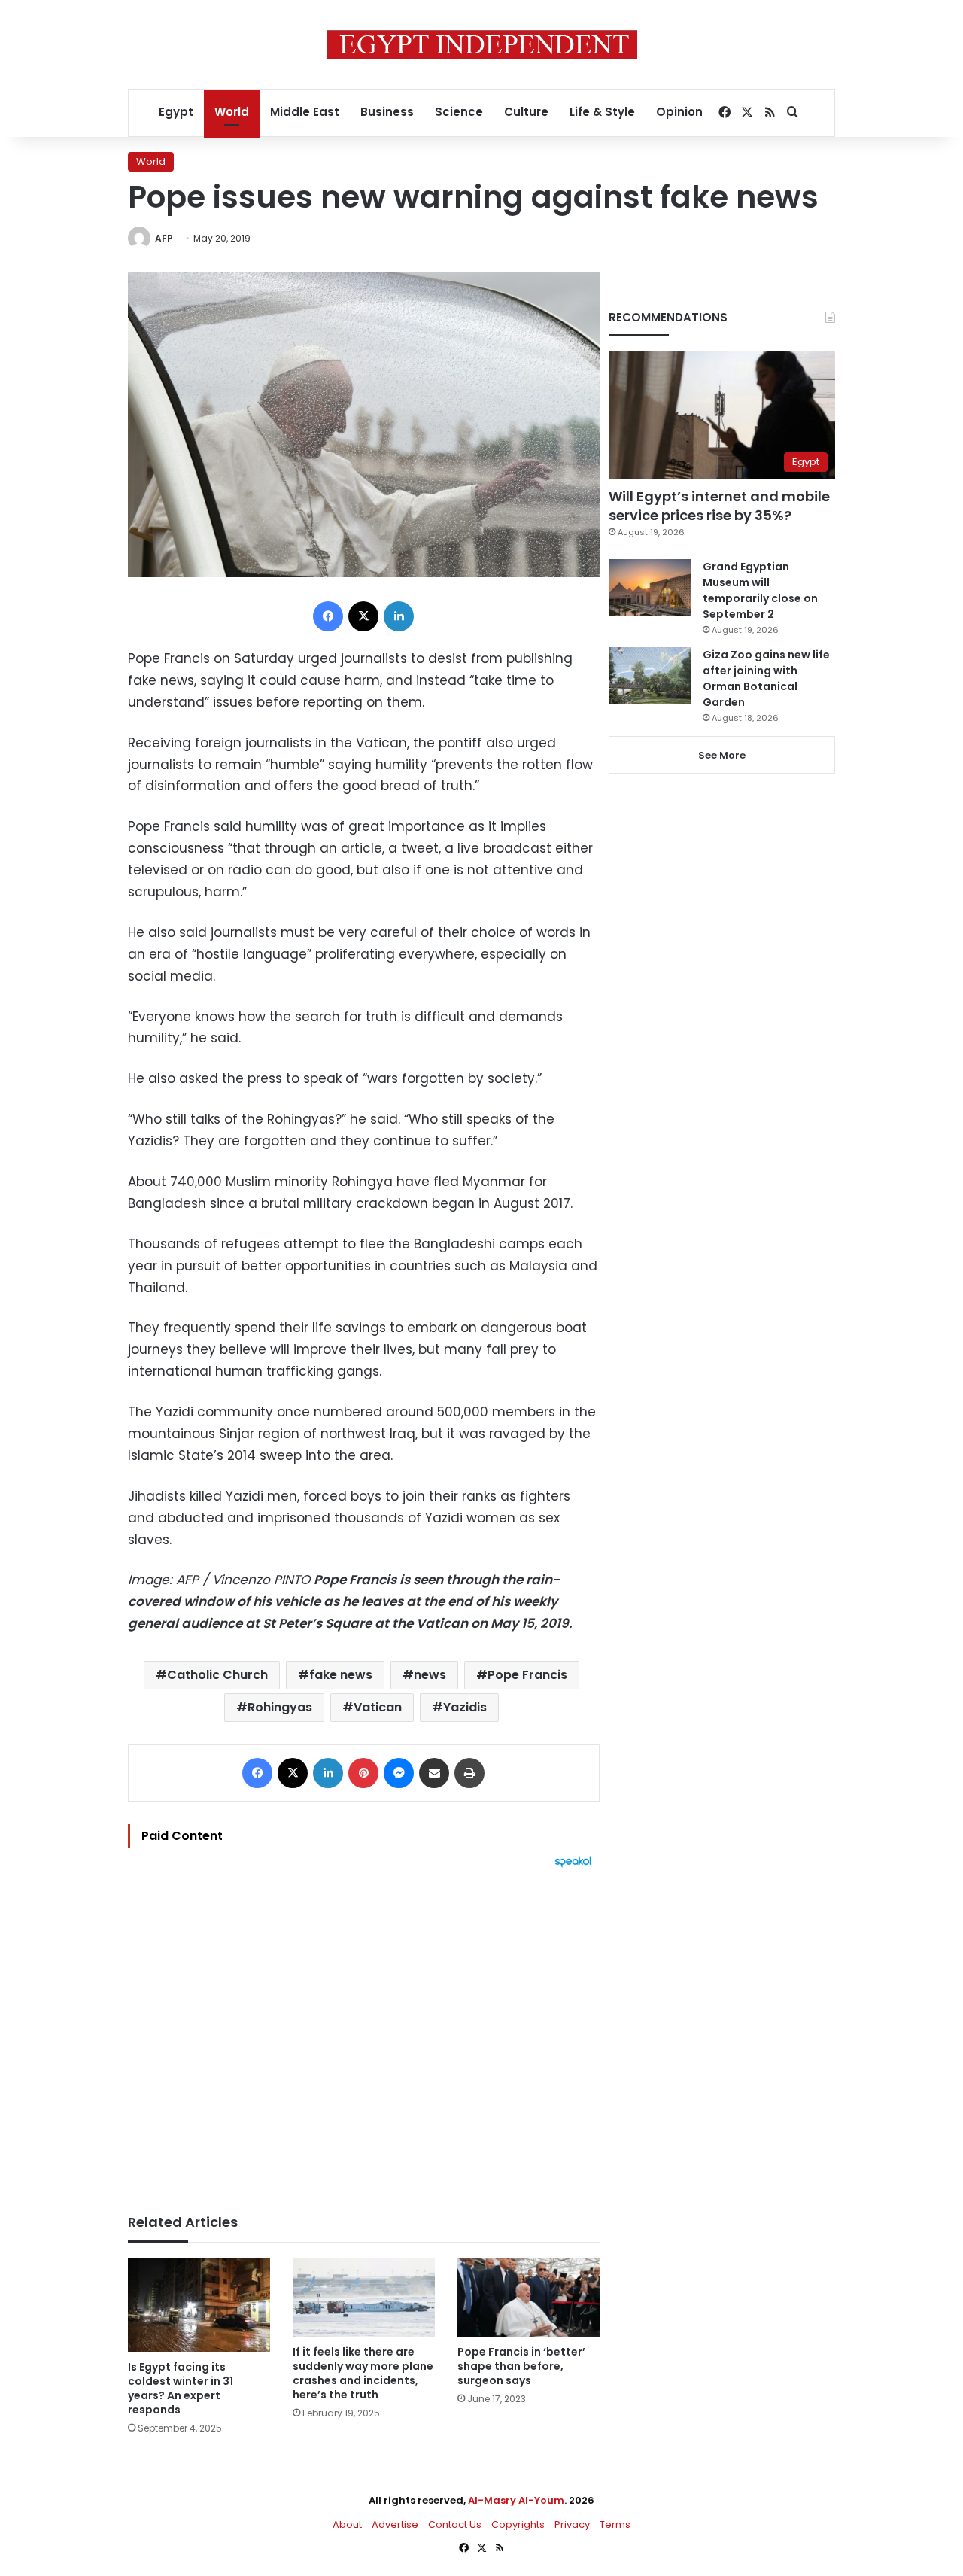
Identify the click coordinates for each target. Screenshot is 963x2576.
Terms (615, 2524)
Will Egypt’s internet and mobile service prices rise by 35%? (719, 506)
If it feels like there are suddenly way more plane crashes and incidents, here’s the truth (363, 2373)
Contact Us (455, 2524)
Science (459, 112)
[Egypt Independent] (482, 44)
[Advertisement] (364, 2033)
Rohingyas (280, 1707)
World (232, 112)
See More (722, 755)
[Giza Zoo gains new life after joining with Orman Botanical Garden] (650, 675)
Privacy (572, 2524)
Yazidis (465, 1707)
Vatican (378, 1707)
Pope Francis (527, 1675)
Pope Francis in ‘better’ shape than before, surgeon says (521, 2366)
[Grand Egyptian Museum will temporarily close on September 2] (650, 587)
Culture (526, 112)
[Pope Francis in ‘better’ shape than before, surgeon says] (529, 2298)
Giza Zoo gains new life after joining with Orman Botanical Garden (766, 678)
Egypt (176, 112)
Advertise (395, 2524)
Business (387, 112)
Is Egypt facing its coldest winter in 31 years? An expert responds (181, 2388)
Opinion (679, 112)
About (347, 2524)
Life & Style (602, 112)
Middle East (305, 112)
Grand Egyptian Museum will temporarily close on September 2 (760, 590)
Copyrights (518, 2524)
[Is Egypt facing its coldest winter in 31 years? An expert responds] (199, 2305)
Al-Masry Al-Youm (516, 2500)
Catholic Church (217, 1675)
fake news (341, 1675)
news (430, 1675)
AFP (164, 238)
